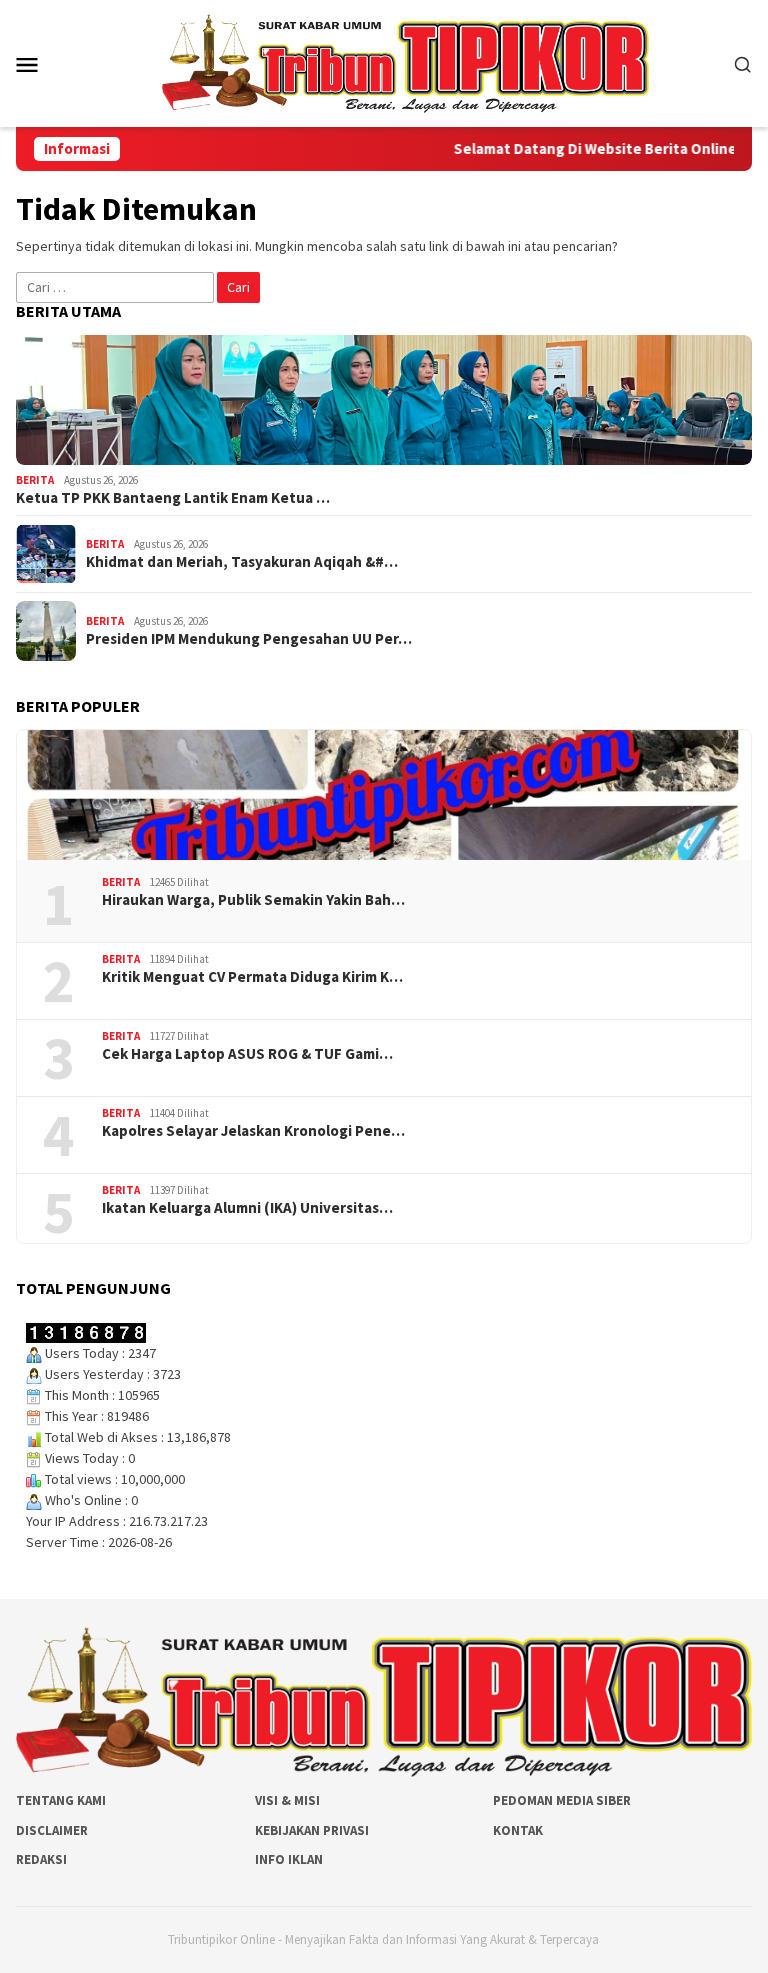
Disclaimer (52, 1830)
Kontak (518, 1830)
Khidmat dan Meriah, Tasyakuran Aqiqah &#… (242, 562)
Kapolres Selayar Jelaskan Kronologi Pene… (253, 1131)
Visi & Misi (287, 1800)
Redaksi (41, 1859)
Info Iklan (289, 1859)
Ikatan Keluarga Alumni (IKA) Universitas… (247, 1208)
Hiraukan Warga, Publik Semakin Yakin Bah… (253, 900)
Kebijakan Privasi (312, 1830)
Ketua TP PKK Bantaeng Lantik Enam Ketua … (173, 498)
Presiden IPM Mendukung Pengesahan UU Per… (249, 639)
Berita (35, 480)
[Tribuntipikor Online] (405, 62)
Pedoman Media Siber (562, 1800)
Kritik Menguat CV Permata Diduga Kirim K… (252, 977)
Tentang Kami (61, 1800)
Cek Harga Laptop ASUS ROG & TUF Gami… (247, 1054)
